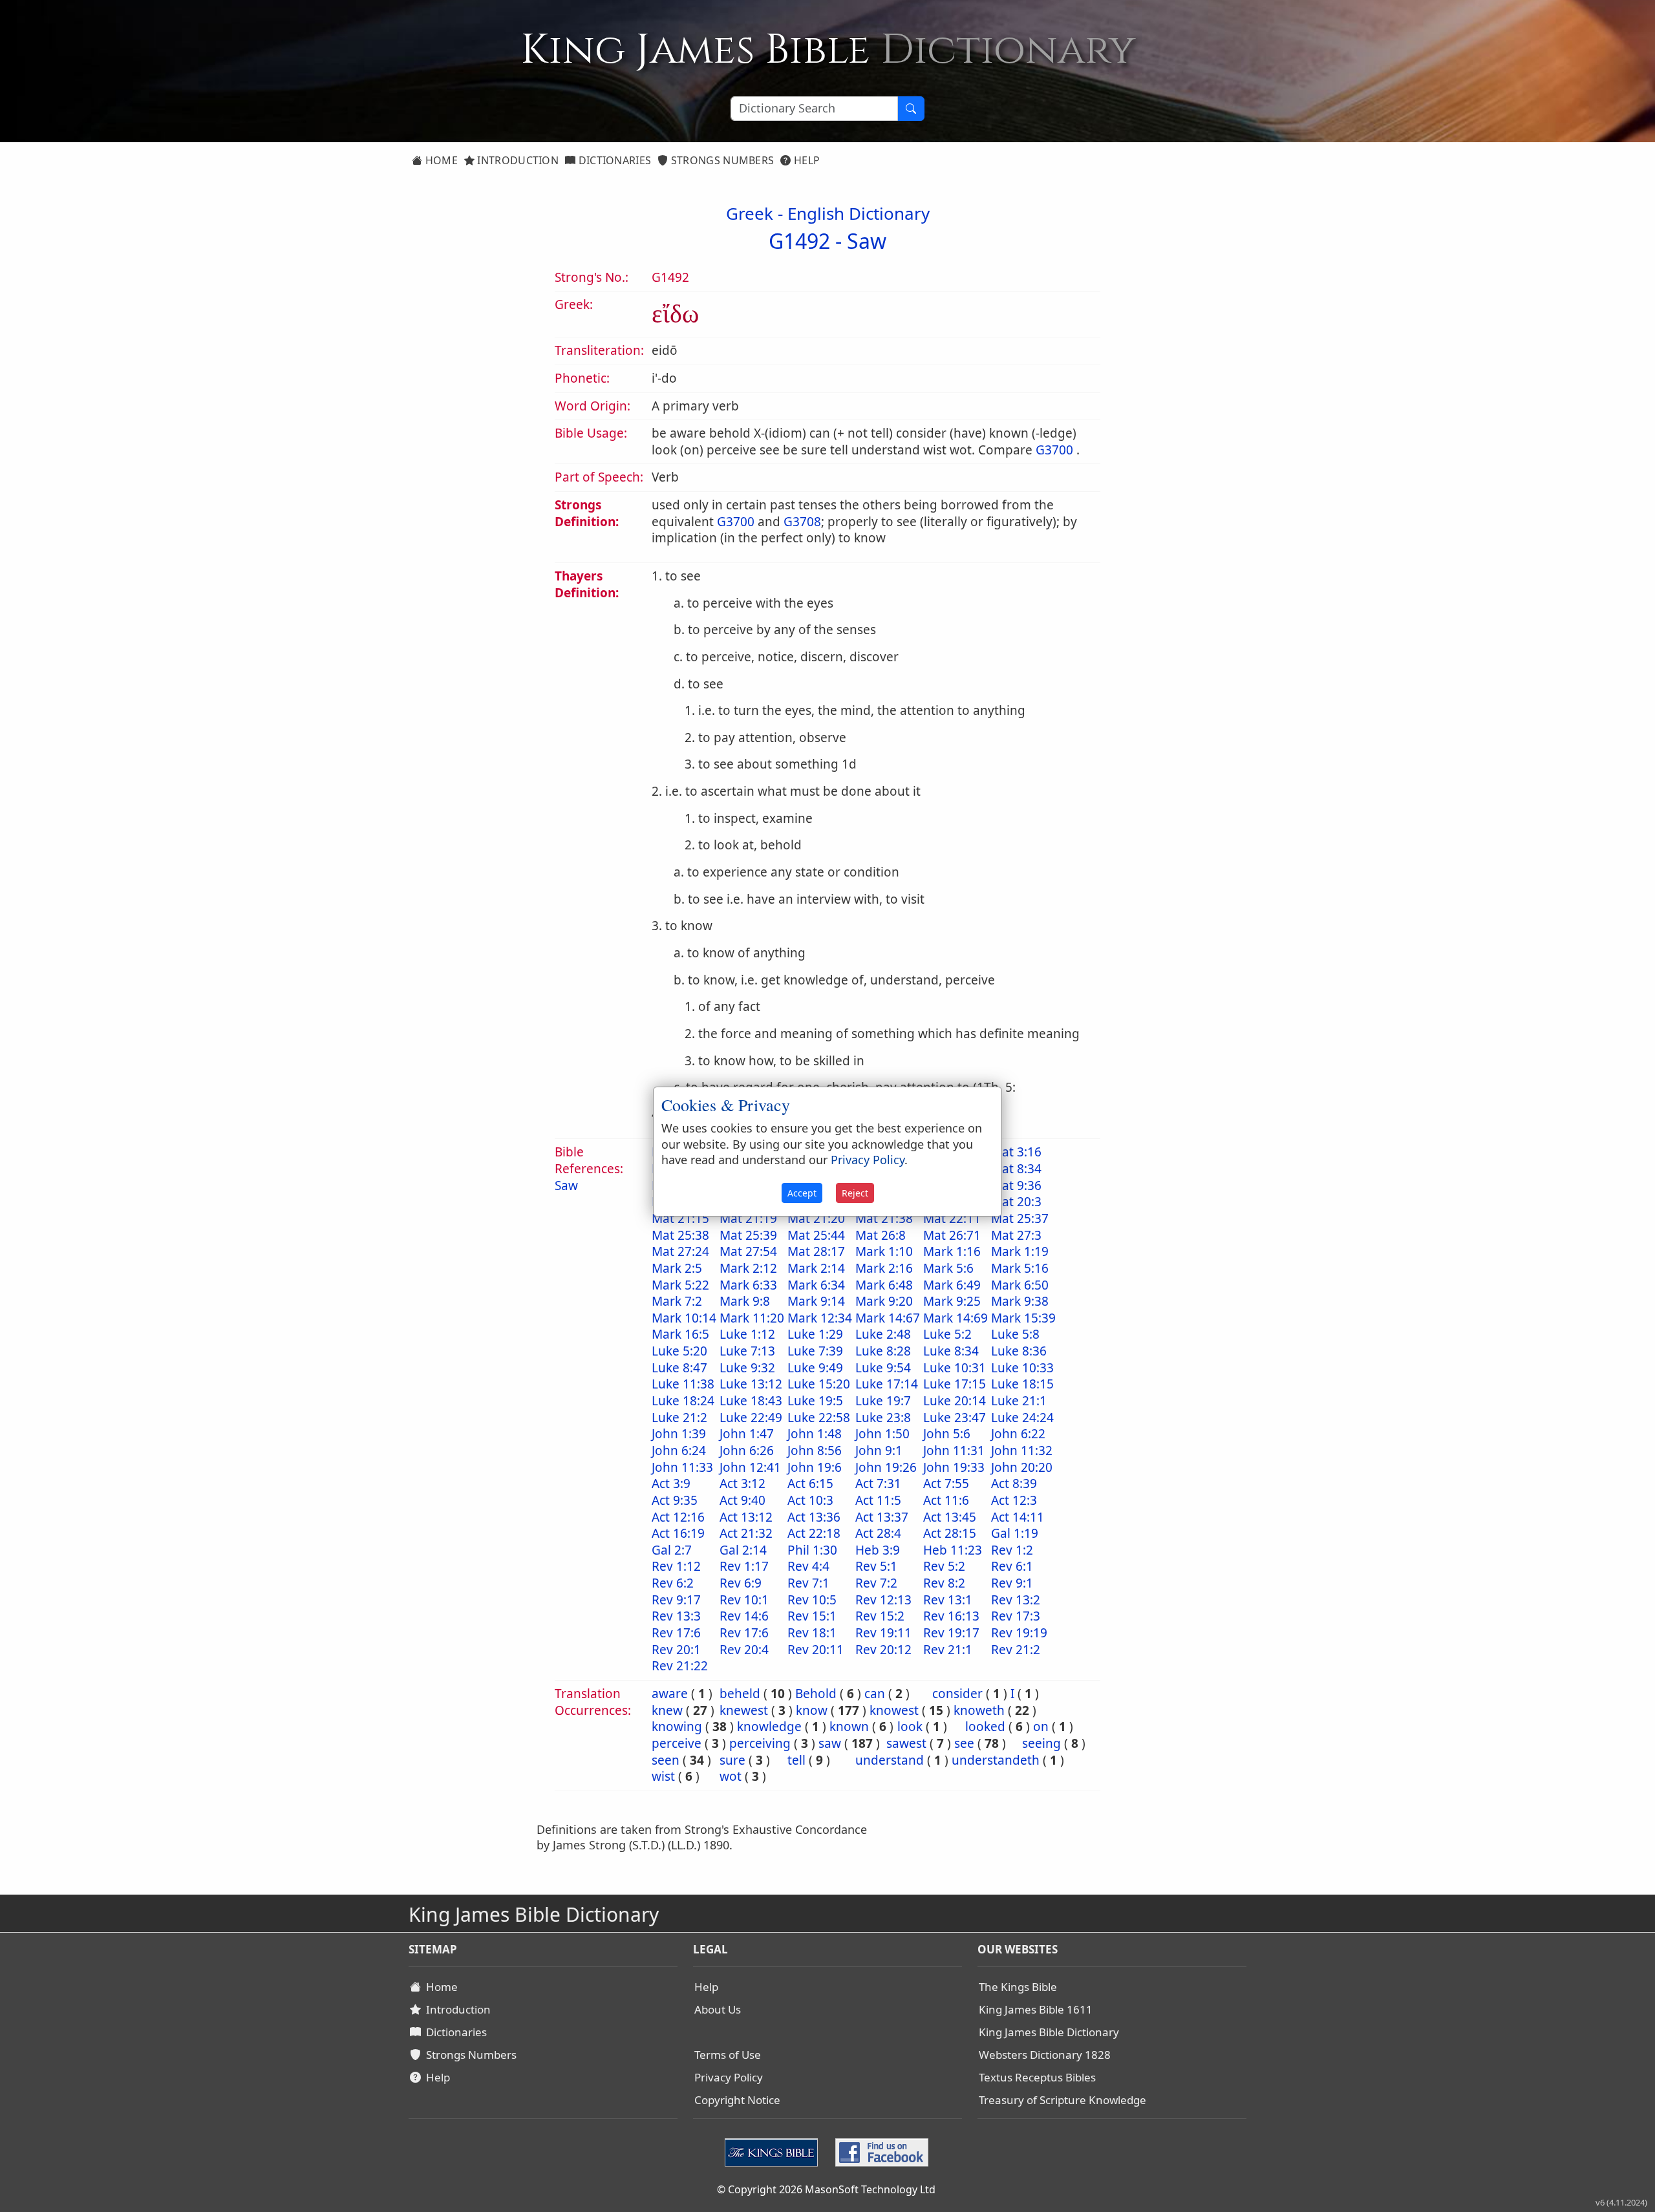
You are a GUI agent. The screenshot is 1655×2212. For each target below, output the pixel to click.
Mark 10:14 (684, 1318)
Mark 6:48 (884, 1285)
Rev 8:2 (944, 1583)
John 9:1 (879, 1451)
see (964, 1743)
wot (731, 1776)
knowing (677, 1727)
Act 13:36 (814, 1517)
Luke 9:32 (747, 1368)
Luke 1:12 (747, 1334)
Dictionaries (613, 160)
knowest (894, 1710)
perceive (677, 1743)
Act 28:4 (878, 1533)
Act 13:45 (950, 1517)
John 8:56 (815, 1451)
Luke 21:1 (1019, 1401)
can (875, 1694)
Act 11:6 (946, 1500)
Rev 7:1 (808, 1583)
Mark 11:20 (752, 1318)
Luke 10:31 (955, 1368)
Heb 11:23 (953, 1550)
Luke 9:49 (815, 1368)
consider (957, 1694)
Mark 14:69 (956, 1318)
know (812, 1710)
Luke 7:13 (747, 1351)
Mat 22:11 (952, 1218)
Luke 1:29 (815, 1334)
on (1041, 1727)
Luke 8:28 (883, 1351)
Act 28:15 (950, 1533)
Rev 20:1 (676, 1650)
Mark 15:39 (1023, 1318)
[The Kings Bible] (774, 2151)
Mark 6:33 (748, 1285)
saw (830, 1743)
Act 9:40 (742, 1500)
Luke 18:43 (751, 1401)
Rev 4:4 (808, 1566)
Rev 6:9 (741, 1583)
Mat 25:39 (748, 1235)
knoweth (979, 1710)
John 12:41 (750, 1467)
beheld (740, 1694)
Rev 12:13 (883, 1600)
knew (667, 1710)
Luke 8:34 (951, 1351)
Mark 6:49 (952, 1285)
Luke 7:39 (815, 1351)
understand (890, 1760)
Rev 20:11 (816, 1650)
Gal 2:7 (672, 1550)
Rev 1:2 (1012, 1550)
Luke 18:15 (1022, 1384)
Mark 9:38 (1020, 1301)
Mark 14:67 (888, 1318)
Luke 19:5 (815, 1401)
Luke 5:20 (679, 1351)
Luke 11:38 (683, 1384)
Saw (867, 241)
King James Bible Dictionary (1049, 2032)
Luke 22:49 (751, 1418)
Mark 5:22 (680, 1285)
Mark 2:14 (816, 1268)
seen (666, 1760)
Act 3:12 (742, 1484)
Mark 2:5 (677, 1268)
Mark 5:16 (1020, 1268)
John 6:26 (747, 1451)
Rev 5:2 (944, 1566)
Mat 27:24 (680, 1251)
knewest (744, 1710)
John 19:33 (954, 1467)
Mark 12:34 (820, 1318)
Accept (802, 1193)
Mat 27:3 (1016, 1235)
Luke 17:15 (955, 1384)
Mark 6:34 (816, 1285)
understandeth (996, 1760)
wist (663, 1776)
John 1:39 (679, 1434)
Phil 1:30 (812, 1550)
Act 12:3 (1014, 1500)
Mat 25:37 (1020, 1218)
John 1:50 (882, 1434)
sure (732, 1760)
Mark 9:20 (884, 1301)
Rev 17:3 (1016, 1616)
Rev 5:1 (876, 1566)
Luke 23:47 (955, 1418)
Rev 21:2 (1016, 1650)
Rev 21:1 (948, 1650)
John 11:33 (682, 1467)
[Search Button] (911, 109)
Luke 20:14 (955, 1401)
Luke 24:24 (1022, 1418)
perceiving (760, 1743)
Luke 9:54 (883, 1368)
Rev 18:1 (812, 1633)
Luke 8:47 (679, 1368)
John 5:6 (947, 1434)
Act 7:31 (878, 1484)
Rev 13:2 (1016, 1600)
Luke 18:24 (683, 1401)
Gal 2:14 (743, 1550)
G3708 (802, 522)
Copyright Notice (737, 2100)
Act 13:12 (746, 1517)
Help (806, 160)
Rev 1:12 (676, 1566)
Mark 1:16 (952, 1251)
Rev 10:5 (812, 1600)
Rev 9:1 (1012, 1583)
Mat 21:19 (748, 1218)
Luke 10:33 (1022, 1368)
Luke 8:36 (1019, 1351)
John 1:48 (815, 1434)
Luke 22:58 (819, 1418)
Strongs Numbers (721, 160)
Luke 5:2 (947, 1334)
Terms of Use (728, 2055)
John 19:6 (815, 1467)
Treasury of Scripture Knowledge (1062, 2100)
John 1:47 (747, 1434)
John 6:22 (1018, 1434)
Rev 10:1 (744, 1600)
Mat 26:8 (881, 1235)
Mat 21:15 (680, 1218)
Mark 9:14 (816, 1301)
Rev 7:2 (876, 1583)
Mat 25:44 (816, 1235)
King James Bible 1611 (1036, 2009)
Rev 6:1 (1012, 1566)
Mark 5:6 (948, 1268)
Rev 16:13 (951, 1616)
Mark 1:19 (1020, 1251)
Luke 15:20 (819, 1384)
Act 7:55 (946, 1484)
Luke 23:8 (883, 1418)
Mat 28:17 (816, 1251)
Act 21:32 (746, 1533)
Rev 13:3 (676, 1616)
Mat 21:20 (816, 1218)
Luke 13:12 (751, 1384)
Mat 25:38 (680, 1235)
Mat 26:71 (952, 1235)
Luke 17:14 (887, 1384)
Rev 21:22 (680, 1666)
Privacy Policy (729, 2077)
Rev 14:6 (744, 1616)
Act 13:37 (882, 1517)
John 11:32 (1022, 1451)
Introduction (517, 160)
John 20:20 (1022, 1467)
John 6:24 (679, 1451)
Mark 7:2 (677, 1301)
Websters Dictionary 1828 (1045, 2055)
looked (985, 1727)
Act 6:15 (810, 1484)
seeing (1041, 1743)
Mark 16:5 (680, 1334)
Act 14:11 (1018, 1517)
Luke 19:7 (883, 1401)
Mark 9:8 (745, 1301)
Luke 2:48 (883, 1334)
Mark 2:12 (748, 1268)
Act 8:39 (1014, 1484)
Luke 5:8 (1015, 1334)
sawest (906, 1743)
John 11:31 (954, 1451)
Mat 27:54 (748, 1251)
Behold (816, 1694)
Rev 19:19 (1019, 1633)
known (849, 1727)
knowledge (769, 1727)
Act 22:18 (814, 1533)
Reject (855, 1193)
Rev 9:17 (676, 1600)
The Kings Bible (1018, 1987)
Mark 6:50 (1020, 1285)
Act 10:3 (810, 1500)
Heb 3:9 (878, 1550)
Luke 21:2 (679, 1418)
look (910, 1727)
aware (670, 1694)
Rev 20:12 (883, 1650)
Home (440, 160)
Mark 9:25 (952, 1301)
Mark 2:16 (884, 1268)
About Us (718, 2009)
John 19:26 (886, 1467)
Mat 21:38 (884, 1218)
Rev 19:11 (883, 1633)
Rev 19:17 (951, 1633)
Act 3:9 (671, 1484)
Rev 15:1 (812, 1616)
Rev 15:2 (880, 1616)
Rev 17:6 (676, 1633)
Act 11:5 (878, 1500)
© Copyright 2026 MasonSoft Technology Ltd (826, 2189)
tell (796, 1760)
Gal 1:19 (1015, 1533)
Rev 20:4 (744, 1650)
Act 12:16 (678, 1517)
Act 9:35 (675, 1500)
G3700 (1054, 450)
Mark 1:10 (884, 1251)
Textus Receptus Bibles (1037, 2077)
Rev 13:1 (948, 1600)
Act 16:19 (678, 1533)
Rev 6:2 (673, 1583)
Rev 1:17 (744, 1566)
